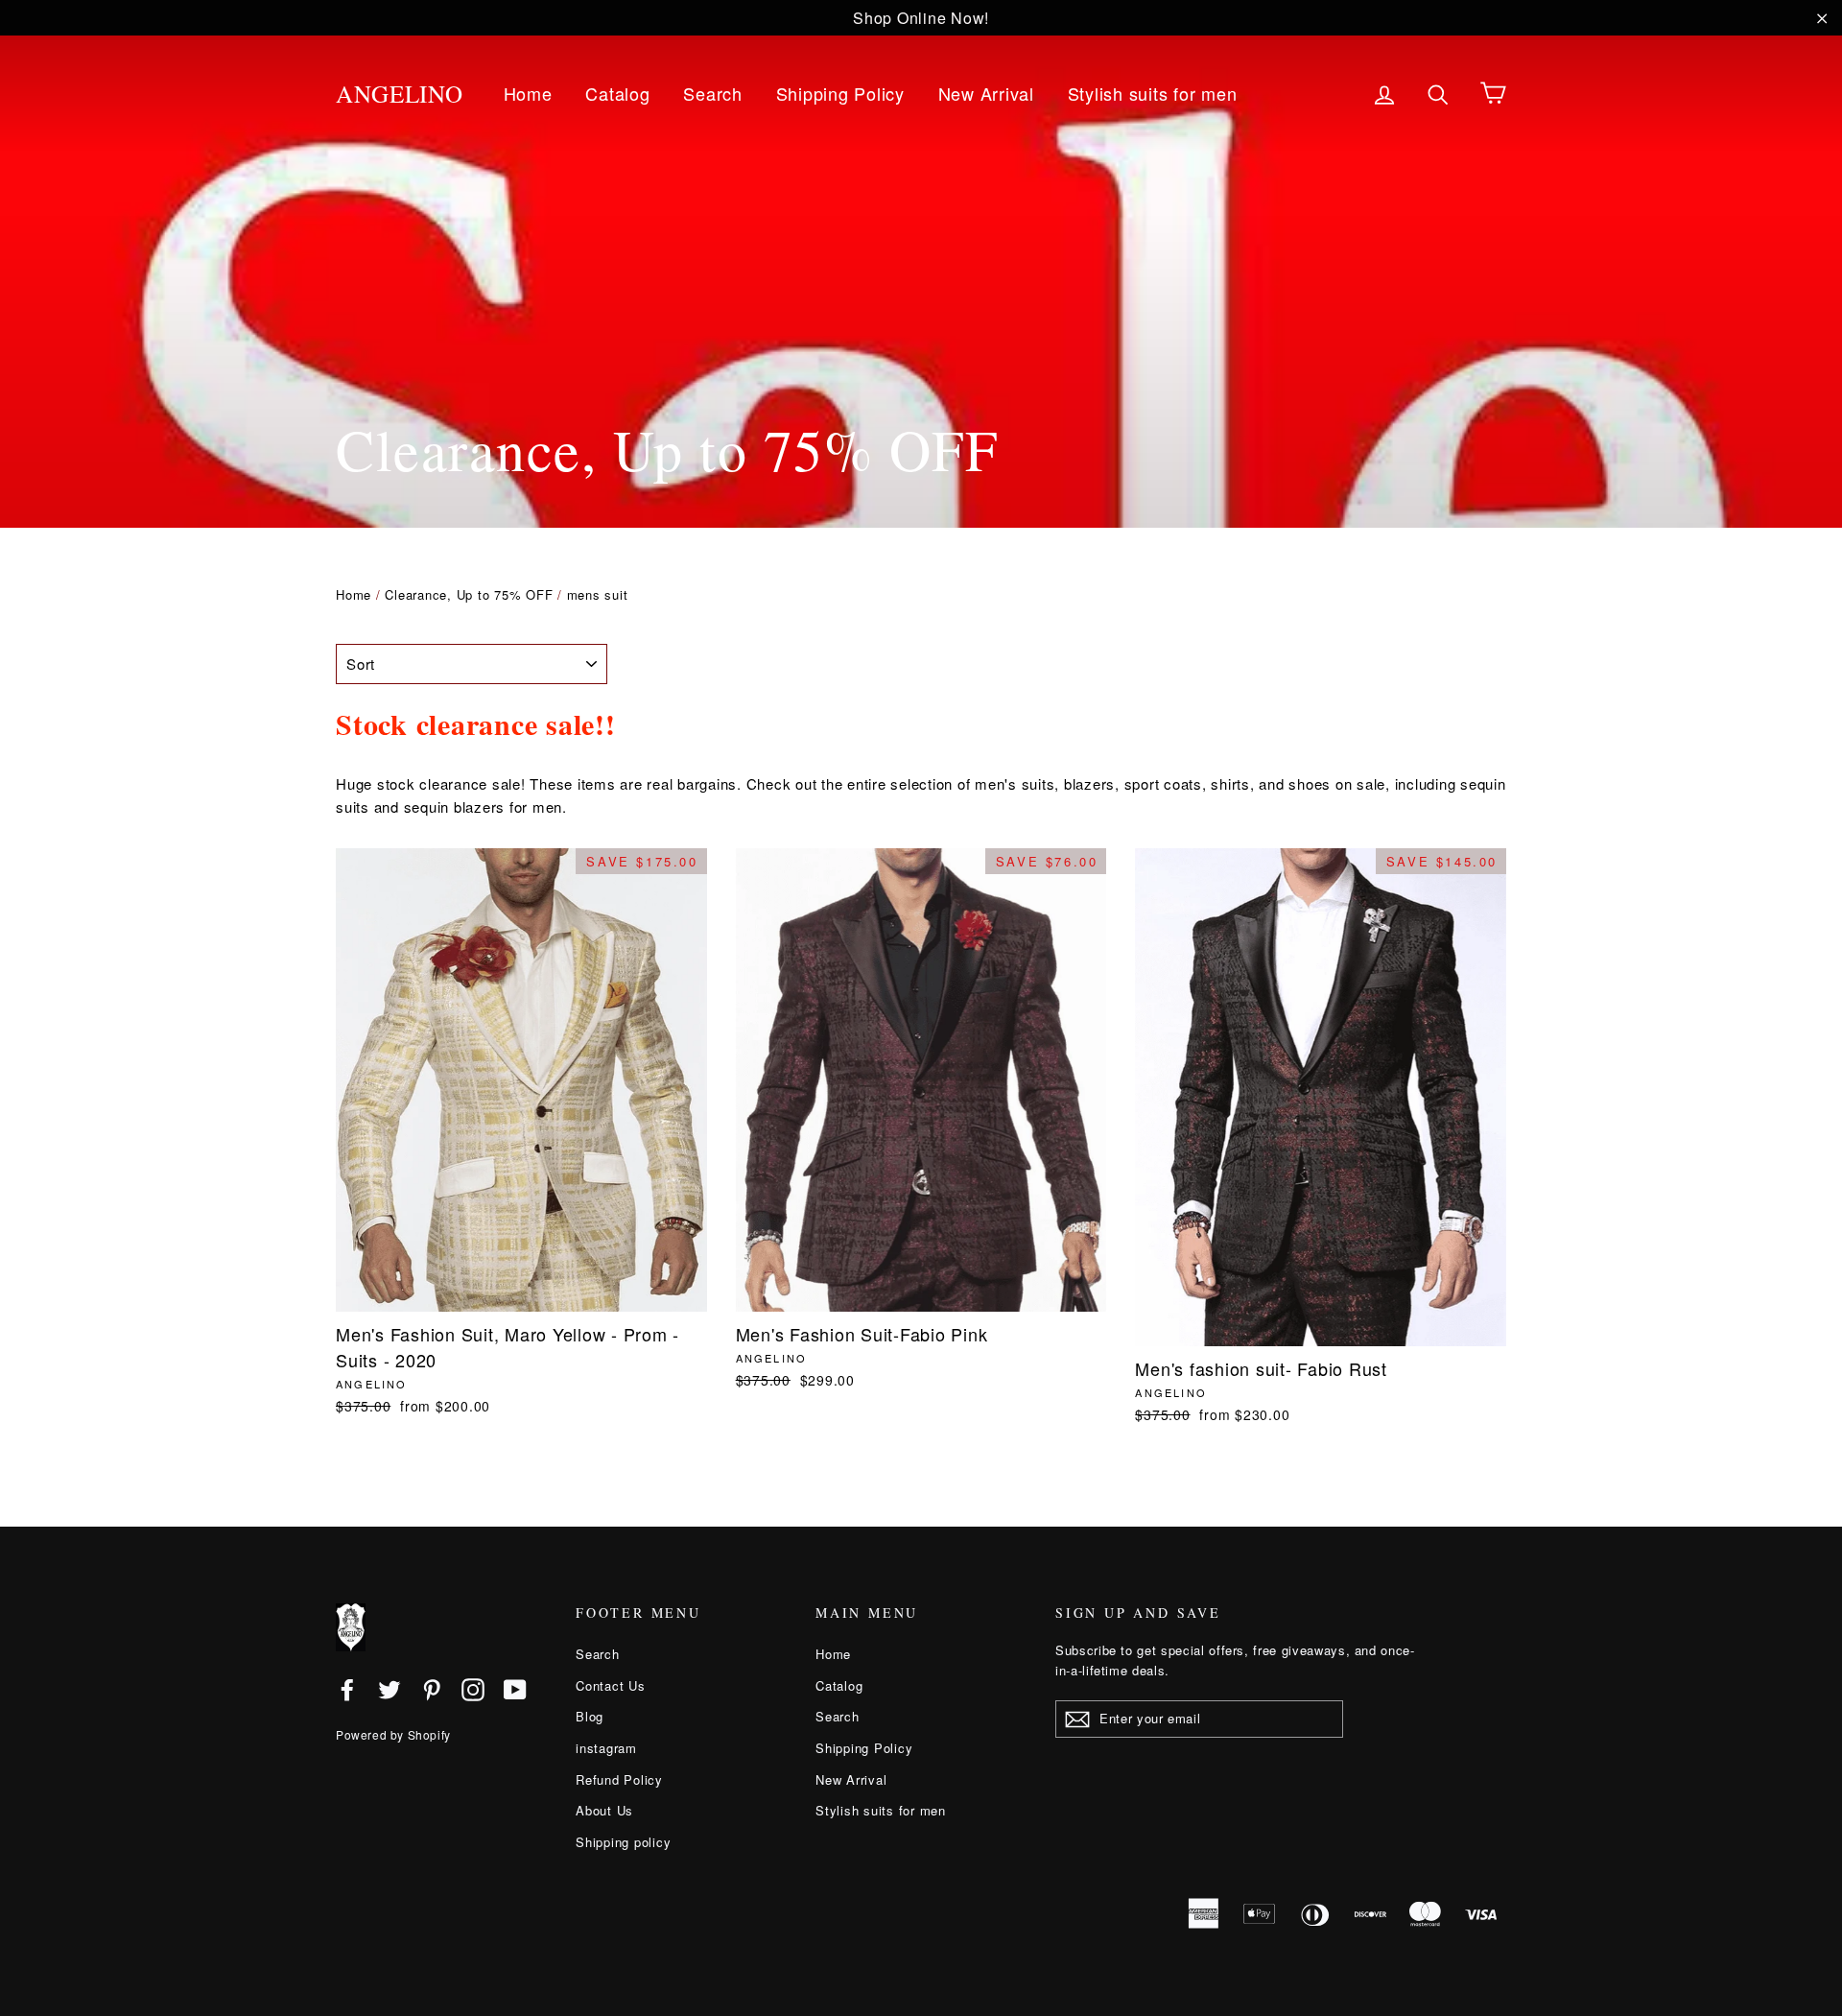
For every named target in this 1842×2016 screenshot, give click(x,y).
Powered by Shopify (393, 1734)
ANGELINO (400, 94)
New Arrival (986, 93)
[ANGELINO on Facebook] (347, 1689)
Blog (590, 1716)
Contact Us (611, 1685)
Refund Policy (619, 1779)
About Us (604, 1810)
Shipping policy (623, 1842)
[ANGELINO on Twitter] (390, 1689)
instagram (606, 1748)
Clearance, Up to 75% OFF (469, 594)
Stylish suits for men (1153, 93)
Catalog (617, 93)
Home (528, 93)
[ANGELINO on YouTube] (515, 1689)
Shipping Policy (840, 93)
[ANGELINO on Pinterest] (432, 1689)
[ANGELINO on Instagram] (473, 1689)
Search (713, 93)
